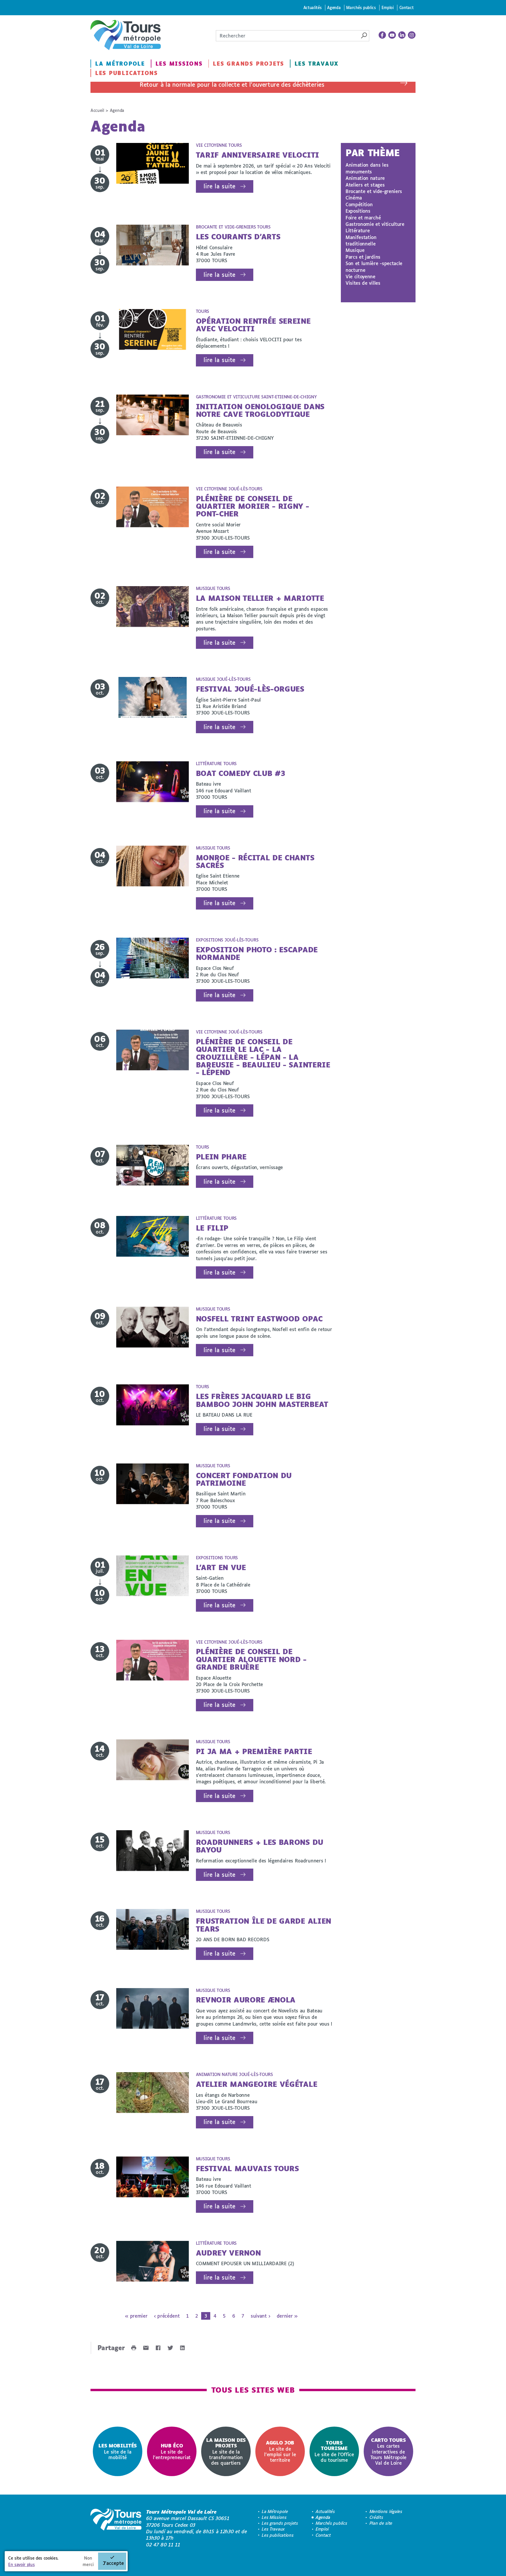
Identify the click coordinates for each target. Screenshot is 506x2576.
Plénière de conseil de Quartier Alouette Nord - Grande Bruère (251, 1659)
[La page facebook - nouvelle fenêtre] (382, 35)
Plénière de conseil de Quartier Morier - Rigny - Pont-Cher (253, 506)
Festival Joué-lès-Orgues (250, 689)
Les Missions (179, 64)
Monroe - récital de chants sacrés (255, 861)
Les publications (126, 73)
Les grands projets (248, 64)
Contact (407, 7)
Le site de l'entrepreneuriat (172, 2451)
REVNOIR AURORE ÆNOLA (246, 2000)
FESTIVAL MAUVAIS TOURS (247, 2168)
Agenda (334, 7)
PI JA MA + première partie (254, 1751)
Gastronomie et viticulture (375, 224)
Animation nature (365, 178)
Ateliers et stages (365, 185)
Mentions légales (386, 2511)
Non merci (88, 2561)
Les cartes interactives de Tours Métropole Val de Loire (388, 2451)
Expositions (358, 211)
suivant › (260, 2316)
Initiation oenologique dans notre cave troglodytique (260, 410)
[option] (118, 2451)
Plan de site (381, 2523)
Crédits (376, 2517)
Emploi (388, 7)
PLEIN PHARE (221, 1157)
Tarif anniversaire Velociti (258, 155)
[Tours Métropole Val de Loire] (126, 35)
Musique (355, 250)
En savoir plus (22, 2564)
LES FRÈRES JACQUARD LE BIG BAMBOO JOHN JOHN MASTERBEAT (262, 1400)
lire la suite (219, 186)
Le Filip (212, 1228)
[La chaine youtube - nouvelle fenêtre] (392, 35)
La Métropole (120, 64)
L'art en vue (221, 1567)
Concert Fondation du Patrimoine (244, 1479)
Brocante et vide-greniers (374, 191)
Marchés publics (361, 7)
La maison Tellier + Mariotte (260, 598)
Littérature (358, 230)
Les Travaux (317, 64)
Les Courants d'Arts (238, 237)
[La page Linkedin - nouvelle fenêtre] (402, 35)
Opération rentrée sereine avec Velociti (253, 325)
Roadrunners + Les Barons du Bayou (260, 1846)
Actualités (313, 7)
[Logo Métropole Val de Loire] (116, 2528)
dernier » (287, 2316)
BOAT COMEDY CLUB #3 (241, 773)
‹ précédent (167, 2316)
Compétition (359, 204)
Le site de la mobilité (118, 2451)
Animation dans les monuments (367, 168)
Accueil (97, 110)
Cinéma (354, 198)
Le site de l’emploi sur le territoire (280, 2451)
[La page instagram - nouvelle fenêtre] (412, 35)
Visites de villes (363, 283)
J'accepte (113, 2563)
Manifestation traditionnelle (361, 240)
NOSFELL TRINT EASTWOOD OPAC (259, 1319)
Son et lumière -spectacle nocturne (374, 266)
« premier (136, 2316)
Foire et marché (363, 217)
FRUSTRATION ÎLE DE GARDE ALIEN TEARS (264, 1925)
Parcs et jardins (363, 257)
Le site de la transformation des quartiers (226, 2451)
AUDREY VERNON (228, 2253)
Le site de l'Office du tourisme (334, 2451)
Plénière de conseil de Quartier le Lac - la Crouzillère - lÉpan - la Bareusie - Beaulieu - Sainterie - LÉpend (263, 1057)
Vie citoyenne (360, 276)
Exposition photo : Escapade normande (257, 953)
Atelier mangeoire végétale (257, 2084)
